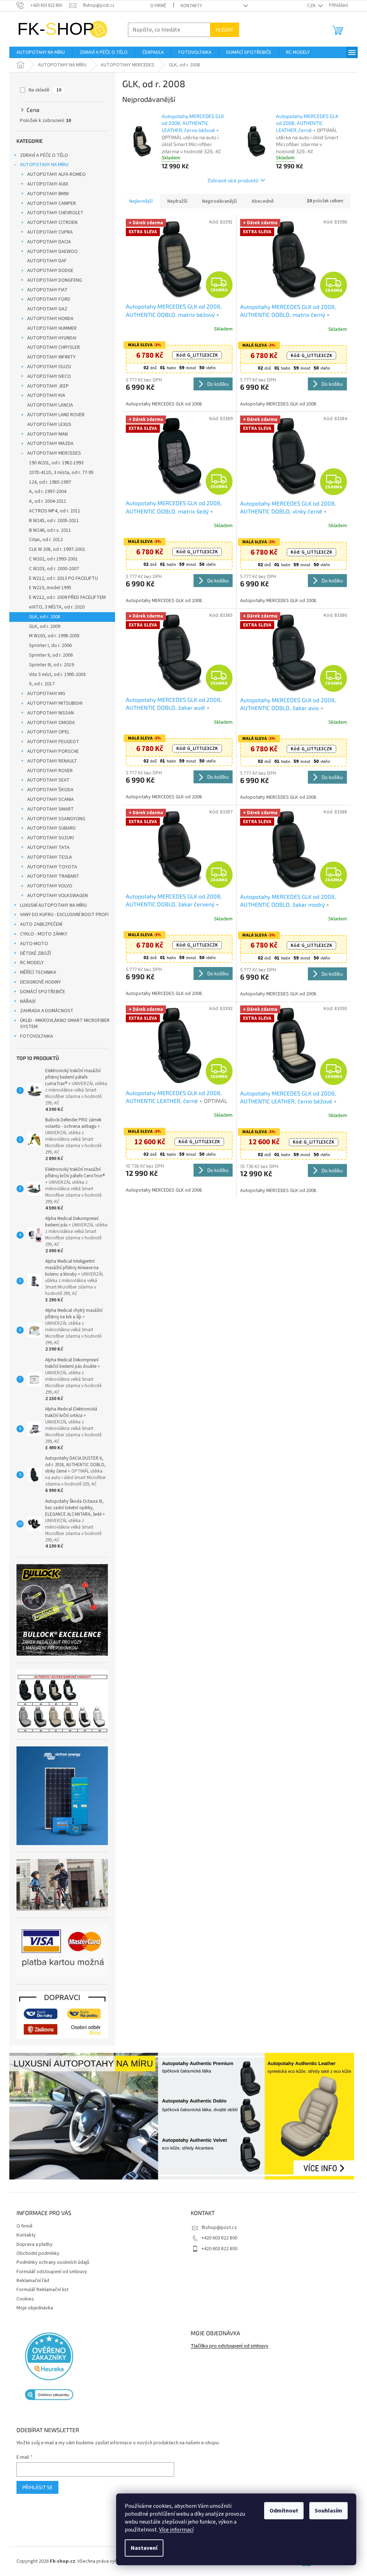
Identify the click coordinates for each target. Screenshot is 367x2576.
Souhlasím (323, 2511)
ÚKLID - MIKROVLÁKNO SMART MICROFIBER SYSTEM (62, 1024)
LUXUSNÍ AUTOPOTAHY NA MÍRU (51, 905)
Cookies (23, 2299)
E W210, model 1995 (48, 588)
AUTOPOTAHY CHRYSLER (51, 347)
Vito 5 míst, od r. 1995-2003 (55, 675)
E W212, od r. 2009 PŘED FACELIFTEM (65, 597)
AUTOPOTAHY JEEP (46, 386)
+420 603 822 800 (217, 2238)
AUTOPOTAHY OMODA (49, 723)
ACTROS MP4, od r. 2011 (52, 511)
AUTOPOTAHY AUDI (45, 184)
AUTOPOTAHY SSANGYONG (54, 819)
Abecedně (260, 201)
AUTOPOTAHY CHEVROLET (53, 213)
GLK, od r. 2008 (42, 617)
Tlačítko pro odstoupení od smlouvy (227, 2346)
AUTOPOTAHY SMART (48, 809)
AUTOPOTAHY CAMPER (49, 203)
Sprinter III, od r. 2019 (49, 665)
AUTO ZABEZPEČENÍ (39, 924)
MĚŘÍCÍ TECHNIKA (36, 972)
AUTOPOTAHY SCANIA (48, 799)
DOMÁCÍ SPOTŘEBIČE (40, 992)
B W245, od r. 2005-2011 (51, 521)
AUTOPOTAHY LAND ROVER (53, 415)
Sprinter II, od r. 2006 (48, 655)
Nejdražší (175, 201)
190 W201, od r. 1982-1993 (54, 463)
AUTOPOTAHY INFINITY (49, 357)
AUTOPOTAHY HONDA (48, 319)
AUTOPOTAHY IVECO (47, 376)
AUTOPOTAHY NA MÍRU (42, 165)
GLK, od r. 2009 (42, 627)
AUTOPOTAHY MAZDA (48, 444)
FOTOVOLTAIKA (34, 1036)
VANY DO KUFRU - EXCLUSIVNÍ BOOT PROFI (62, 915)
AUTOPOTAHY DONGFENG (52, 280)
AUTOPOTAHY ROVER (47, 771)
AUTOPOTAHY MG (44, 694)
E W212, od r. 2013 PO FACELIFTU (61, 578)
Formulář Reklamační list (40, 2290)
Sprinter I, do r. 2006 (48, 646)
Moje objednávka (32, 2308)
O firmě (156, 6)
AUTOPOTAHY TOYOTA (50, 867)
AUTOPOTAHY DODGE (48, 271)
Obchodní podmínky (35, 2253)
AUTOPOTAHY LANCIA (48, 405)
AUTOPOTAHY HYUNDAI (49, 338)
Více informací (171, 2530)
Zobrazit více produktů (230, 180)
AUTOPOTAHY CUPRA (47, 232)
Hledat (222, 30)
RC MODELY (29, 963)
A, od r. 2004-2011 (45, 501)
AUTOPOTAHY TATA (46, 848)
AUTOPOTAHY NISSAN (48, 713)
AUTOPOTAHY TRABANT (51, 876)
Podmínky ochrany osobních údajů (50, 2262)
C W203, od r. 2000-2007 (51, 569)
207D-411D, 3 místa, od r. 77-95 (59, 473)
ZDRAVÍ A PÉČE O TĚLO (42, 155)
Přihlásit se (35, 2487)
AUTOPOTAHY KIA (44, 395)
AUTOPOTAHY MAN (45, 434)
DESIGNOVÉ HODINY (38, 982)
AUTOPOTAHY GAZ (45, 309)
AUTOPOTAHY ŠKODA (48, 790)
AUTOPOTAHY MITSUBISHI (52, 703)
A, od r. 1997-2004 (45, 492)
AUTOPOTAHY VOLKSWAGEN (55, 896)
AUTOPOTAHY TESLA (47, 857)
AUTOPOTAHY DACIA (47, 242)
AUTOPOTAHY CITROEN (50, 222)
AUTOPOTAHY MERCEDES (52, 453)
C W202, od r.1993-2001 (51, 559)
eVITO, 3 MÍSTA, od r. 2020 (54, 607)
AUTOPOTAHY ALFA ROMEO (54, 174)
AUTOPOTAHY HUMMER (49, 328)
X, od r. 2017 (39, 684)
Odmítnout (278, 2511)
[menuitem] (38, 52)
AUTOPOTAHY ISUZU (47, 367)
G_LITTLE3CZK (195, 355)
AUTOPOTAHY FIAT (45, 290)
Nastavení (139, 2548)
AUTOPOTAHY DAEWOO (50, 252)
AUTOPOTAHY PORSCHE (51, 751)
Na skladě (42, 90)
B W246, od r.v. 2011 (47, 530)
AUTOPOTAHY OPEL (46, 732)
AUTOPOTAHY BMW (46, 194)
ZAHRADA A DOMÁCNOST (44, 1011)
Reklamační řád (30, 2281)
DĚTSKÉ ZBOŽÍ (33, 953)
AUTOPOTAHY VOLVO (47, 886)
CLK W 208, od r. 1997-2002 (54, 549)
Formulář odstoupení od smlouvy (49, 2272)
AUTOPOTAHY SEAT (46, 780)
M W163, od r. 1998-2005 (52, 636)
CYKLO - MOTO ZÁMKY (41, 934)
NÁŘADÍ (25, 1001)
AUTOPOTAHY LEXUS (47, 424)
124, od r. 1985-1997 (47, 482)
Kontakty (189, 6)
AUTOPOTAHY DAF (44, 261)
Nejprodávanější (217, 201)
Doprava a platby (32, 2244)
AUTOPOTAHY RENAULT (50, 761)
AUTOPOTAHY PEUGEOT (51, 742)
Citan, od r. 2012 (43, 540)
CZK (309, 6)
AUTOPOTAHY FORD (46, 299)
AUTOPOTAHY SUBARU (49, 828)
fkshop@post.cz (217, 2228)
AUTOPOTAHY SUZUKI (48, 838)
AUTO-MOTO (32, 944)
